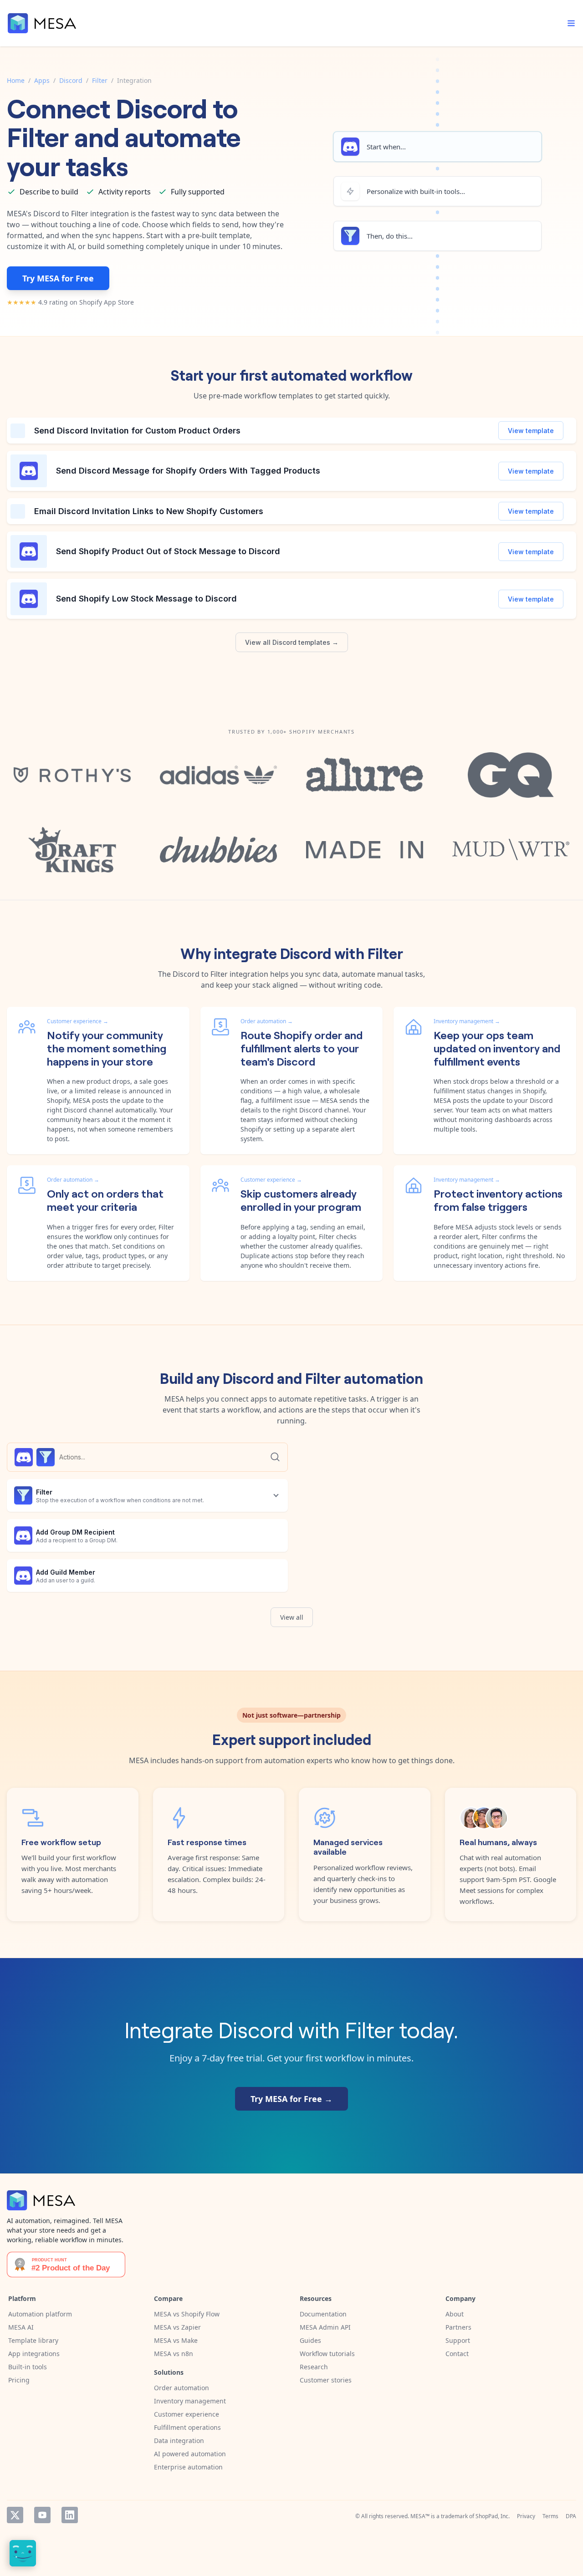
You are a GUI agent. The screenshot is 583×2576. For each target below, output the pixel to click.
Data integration (179, 2441)
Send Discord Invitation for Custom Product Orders (137, 431)
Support (458, 2340)
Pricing (19, 2380)
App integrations (34, 2354)
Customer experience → (78, 1021)
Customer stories (326, 2380)
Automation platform (40, 2314)
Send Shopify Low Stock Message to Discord (146, 599)
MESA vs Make (176, 2340)
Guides (310, 2340)
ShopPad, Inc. (493, 2516)
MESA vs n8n (174, 2354)
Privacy (526, 2516)
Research (314, 2367)
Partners (458, 2327)
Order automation (182, 2388)
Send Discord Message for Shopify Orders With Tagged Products (188, 471)
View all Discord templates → (292, 642)
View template (531, 431)
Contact (457, 2354)
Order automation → (267, 1021)
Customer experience (187, 2414)
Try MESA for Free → (291, 2099)
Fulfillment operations (187, 2427)
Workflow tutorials (327, 2354)
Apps (42, 80)
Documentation (323, 2314)
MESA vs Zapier (177, 2327)
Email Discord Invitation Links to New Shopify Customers (149, 511)
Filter (100, 80)
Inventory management (190, 2401)
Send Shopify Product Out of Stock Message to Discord (168, 551)
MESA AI (21, 2327)
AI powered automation (190, 2454)
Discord (71, 80)
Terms (550, 2516)
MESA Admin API (325, 2327)
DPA (571, 2516)
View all (292, 1617)
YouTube (42, 2515)
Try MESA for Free (58, 278)
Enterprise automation (188, 2467)
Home (16, 80)
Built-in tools (28, 2367)
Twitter (15, 2515)
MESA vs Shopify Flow (187, 2314)
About (455, 2314)
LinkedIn (70, 2515)
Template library (33, 2340)
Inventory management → (467, 1021)
